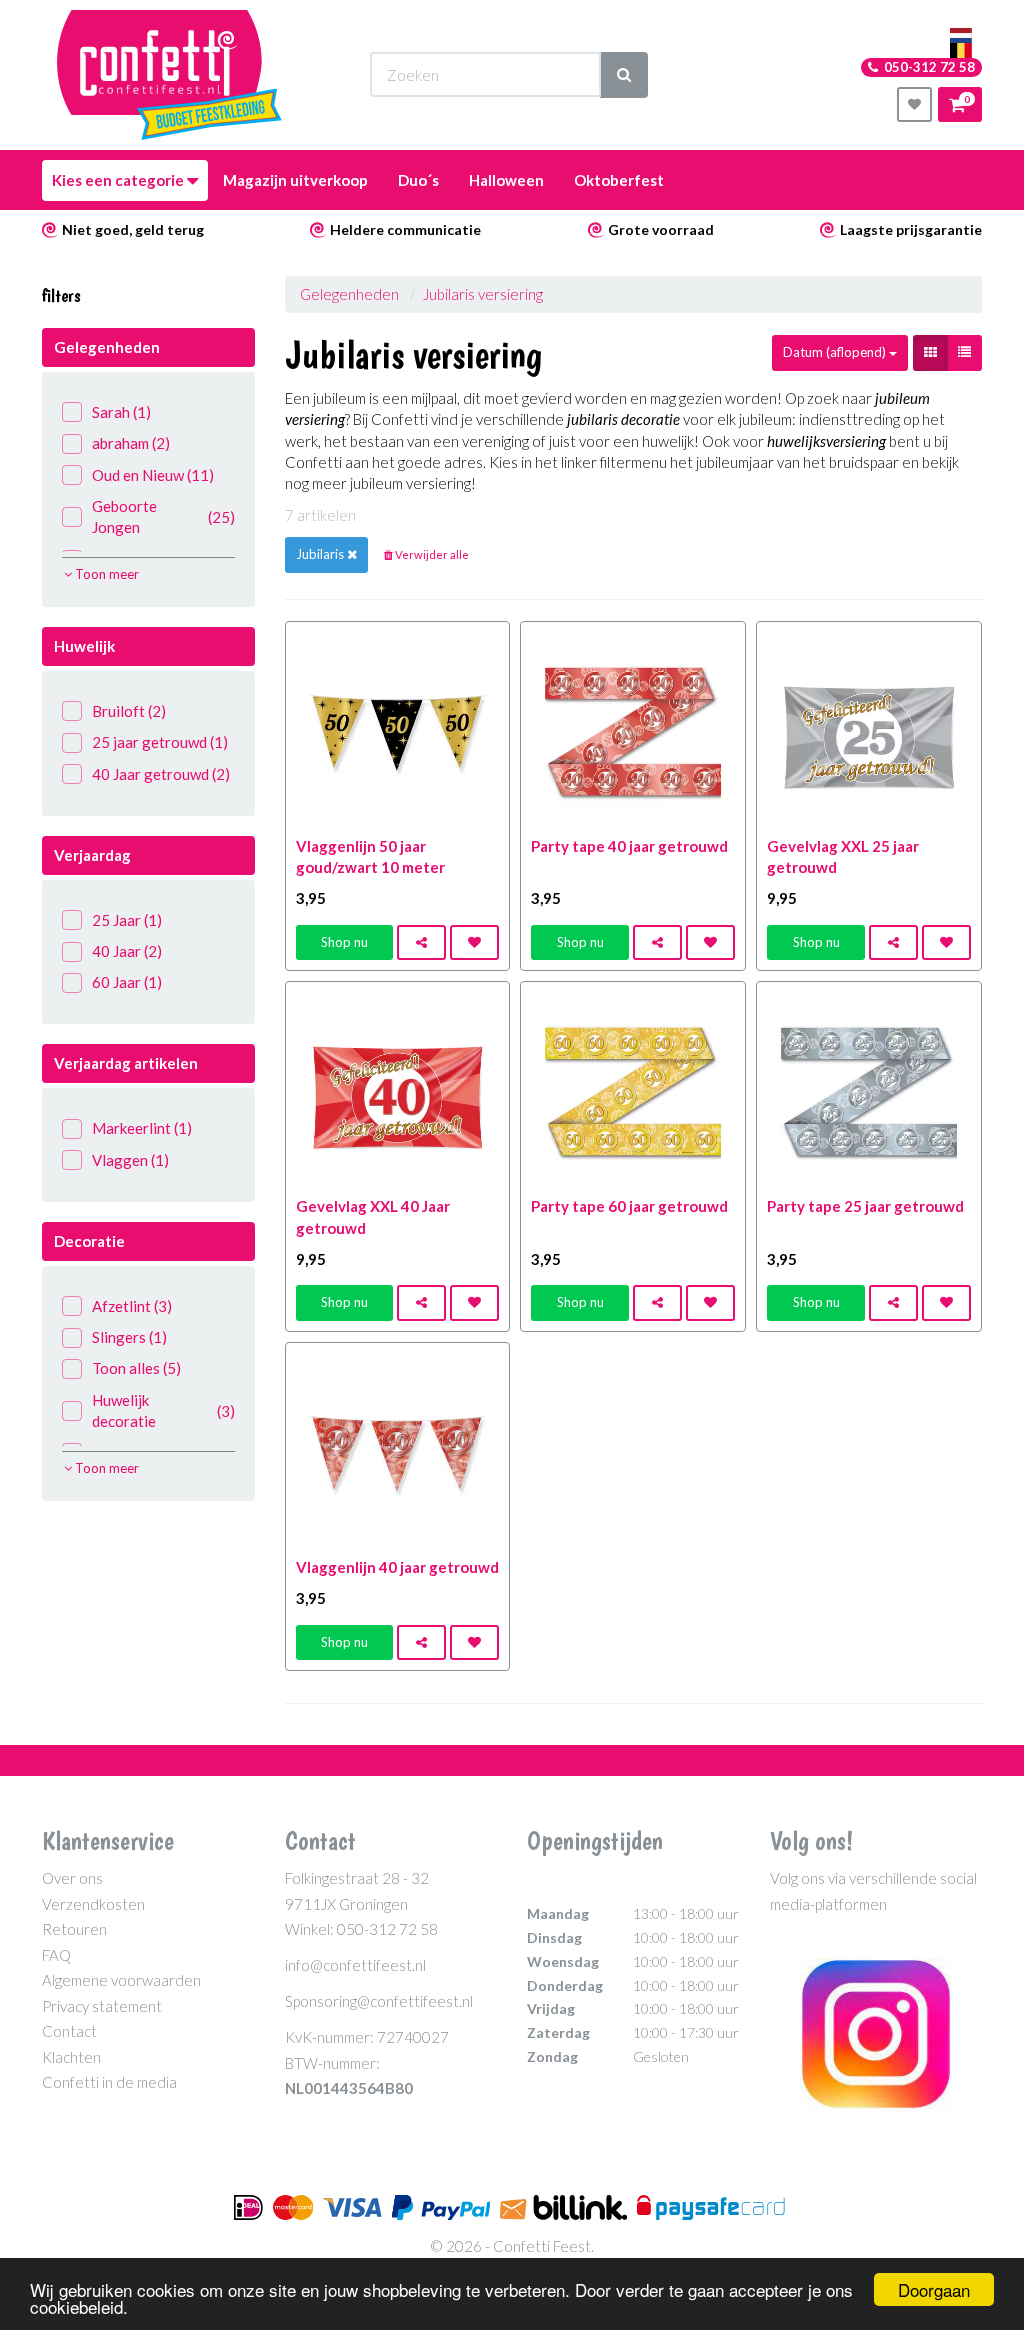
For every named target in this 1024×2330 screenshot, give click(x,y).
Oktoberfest (619, 180)
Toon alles (136, 1368)
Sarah (121, 412)
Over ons (72, 1878)
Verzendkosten (93, 1904)
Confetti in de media (109, 2082)
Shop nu (344, 942)
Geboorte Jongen (163, 516)
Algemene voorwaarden (121, 1980)
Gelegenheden (349, 294)
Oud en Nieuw (153, 475)
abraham (131, 443)
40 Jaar (127, 951)
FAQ (56, 1955)
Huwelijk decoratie (163, 1410)
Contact (69, 2031)
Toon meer (105, 574)
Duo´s (418, 180)
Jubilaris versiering (483, 294)
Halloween (506, 180)
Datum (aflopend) (836, 352)
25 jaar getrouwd (160, 742)
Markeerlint (142, 1128)
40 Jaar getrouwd (161, 774)
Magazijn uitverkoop (295, 180)
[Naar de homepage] (169, 75)
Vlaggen (130, 1160)
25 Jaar (127, 920)
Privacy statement (102, 2006)
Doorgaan (934, 2289)
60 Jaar (127, 982)
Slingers (129, 1337)
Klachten (71, 2057)
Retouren (74, 1929)
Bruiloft (129, 711)
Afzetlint (132, 1306)
